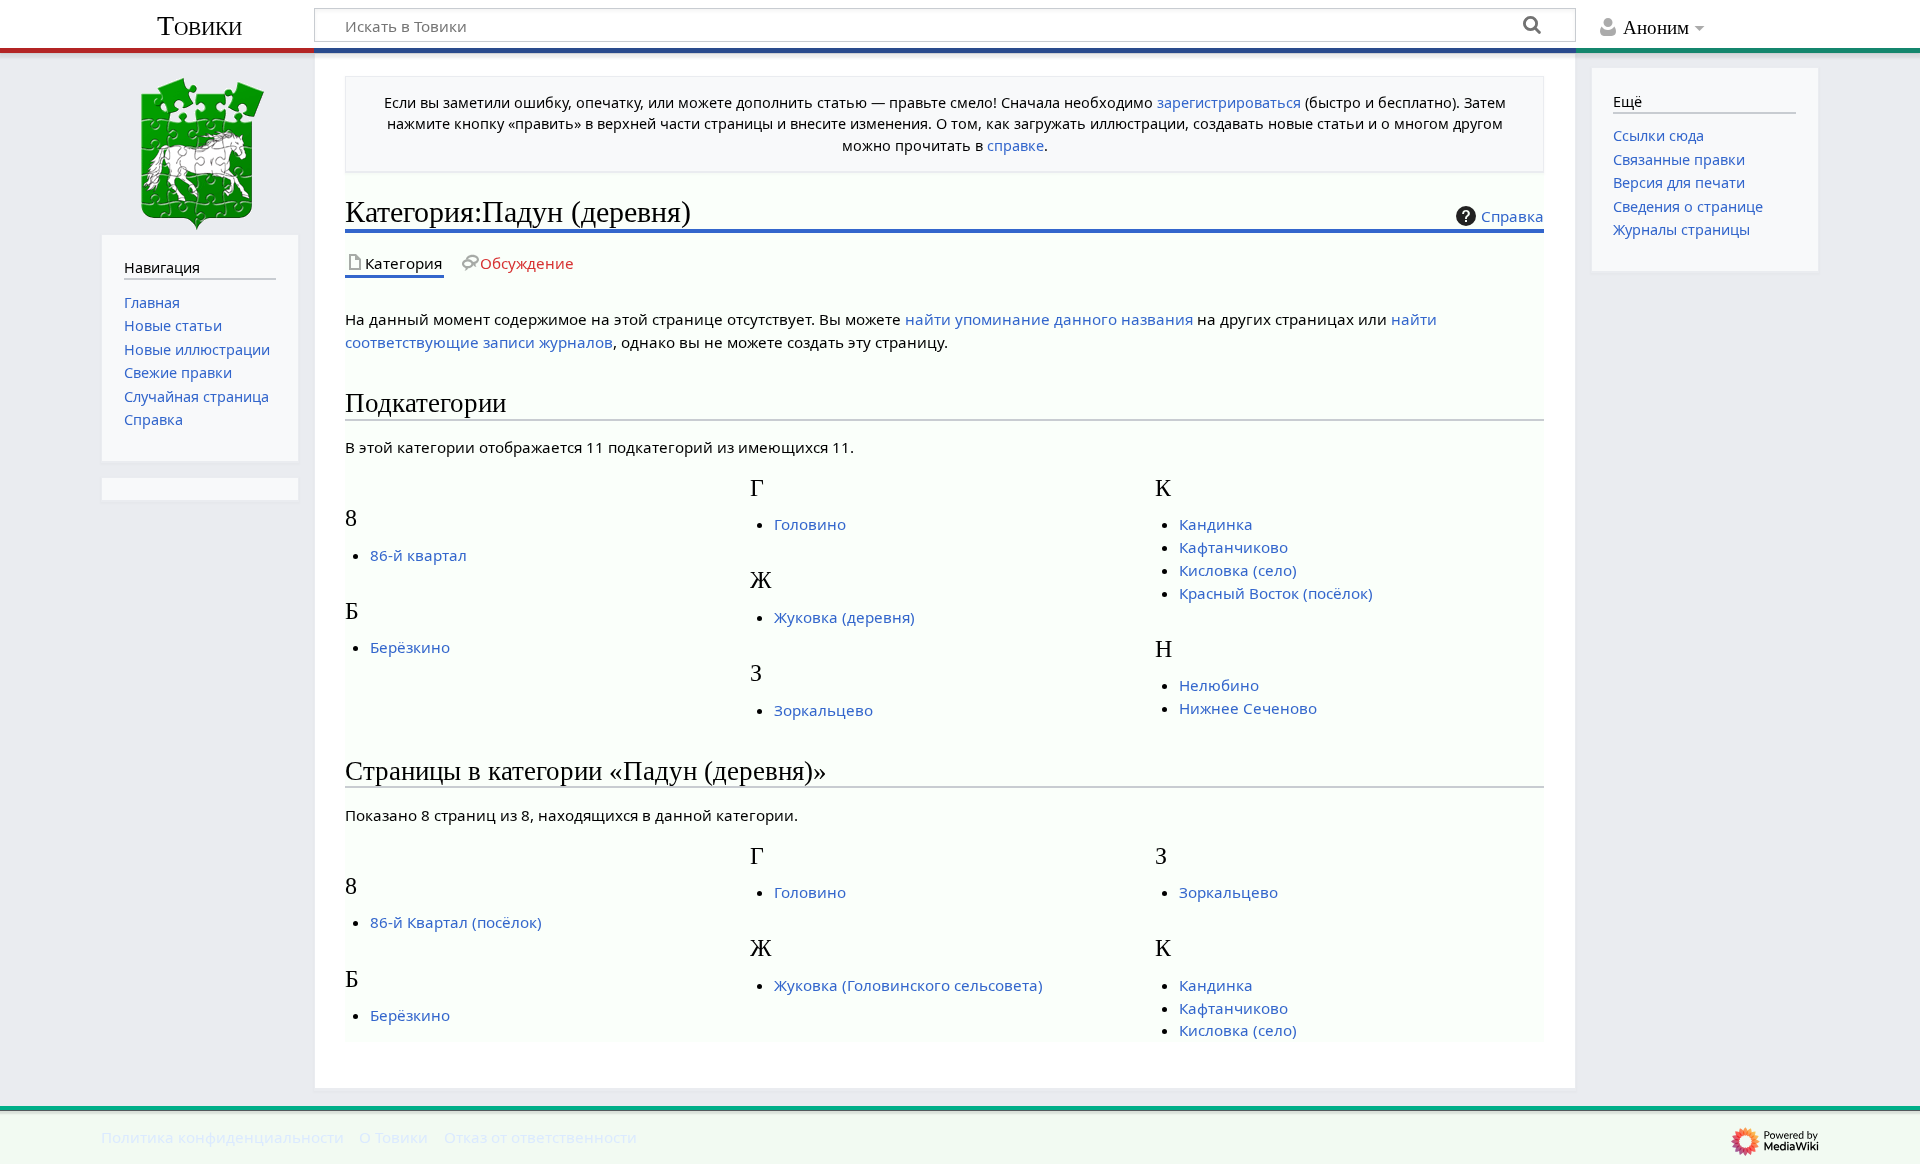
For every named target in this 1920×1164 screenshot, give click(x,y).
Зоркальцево (823, 710)
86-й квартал (418, 555)
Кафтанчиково (1233, 547)
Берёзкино (410, 647)
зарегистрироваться (1229, 102)
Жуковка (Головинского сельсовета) (908, 985)
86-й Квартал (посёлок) (456, 922)
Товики (199, 25)
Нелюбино (1219, 685)
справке (1015, 145)
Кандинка (1216, 524)
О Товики (393, 1137)
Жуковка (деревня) (844, 617)
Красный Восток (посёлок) (1276, 593)
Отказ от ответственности (540, 1137)
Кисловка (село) (1238, 570)
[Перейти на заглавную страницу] (200, 141)
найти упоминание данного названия (1049, 319)
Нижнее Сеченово (1248, 708)
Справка (1512, 216)
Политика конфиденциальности (222, 1137)
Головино (810, 524)
